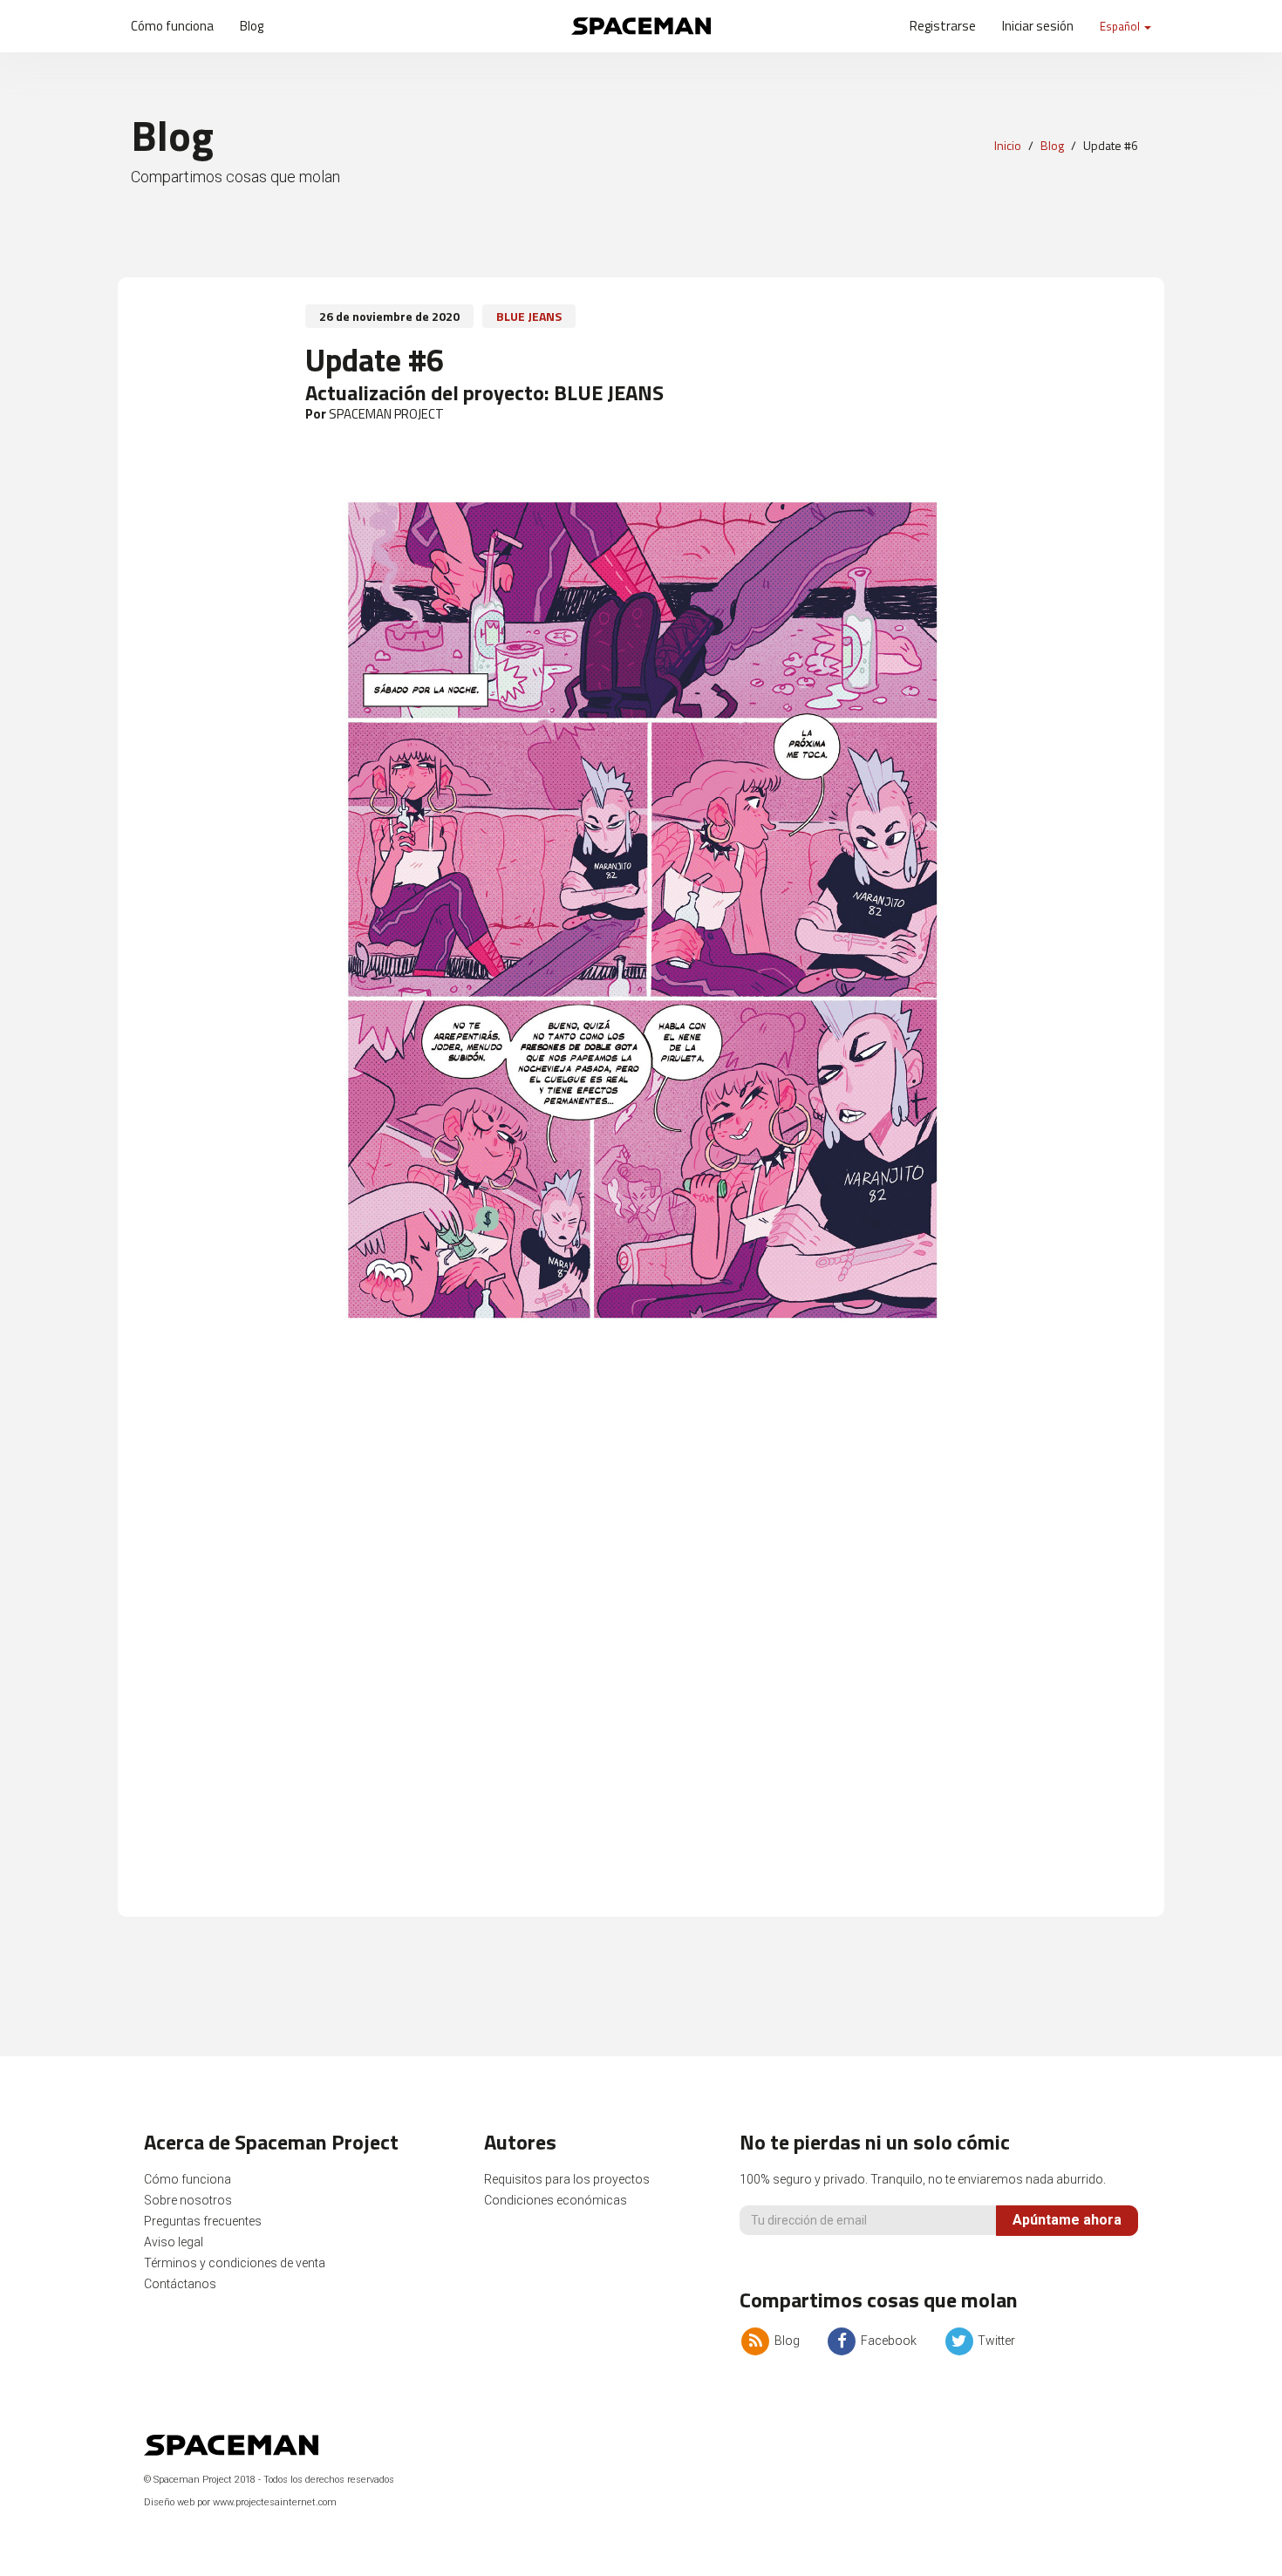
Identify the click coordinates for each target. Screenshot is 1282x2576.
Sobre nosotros (188, 2200)
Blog (252, 26)
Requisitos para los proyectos (567, 2179)
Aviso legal (174, 2242)
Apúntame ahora (1067, 2220)
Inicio (1008, 145)
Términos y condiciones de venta (235, 2263)
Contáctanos (180, 2284)
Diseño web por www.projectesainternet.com (240, 2502)
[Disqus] (641, 1664)
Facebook (887, 2341)
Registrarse (943, 26)
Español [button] (1121, 26)
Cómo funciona (172, 26)
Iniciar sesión (1038, 26)
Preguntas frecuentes (203, 2221)
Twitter (995, 2341)
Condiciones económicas (556, 2200)
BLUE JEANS (529, 316)
